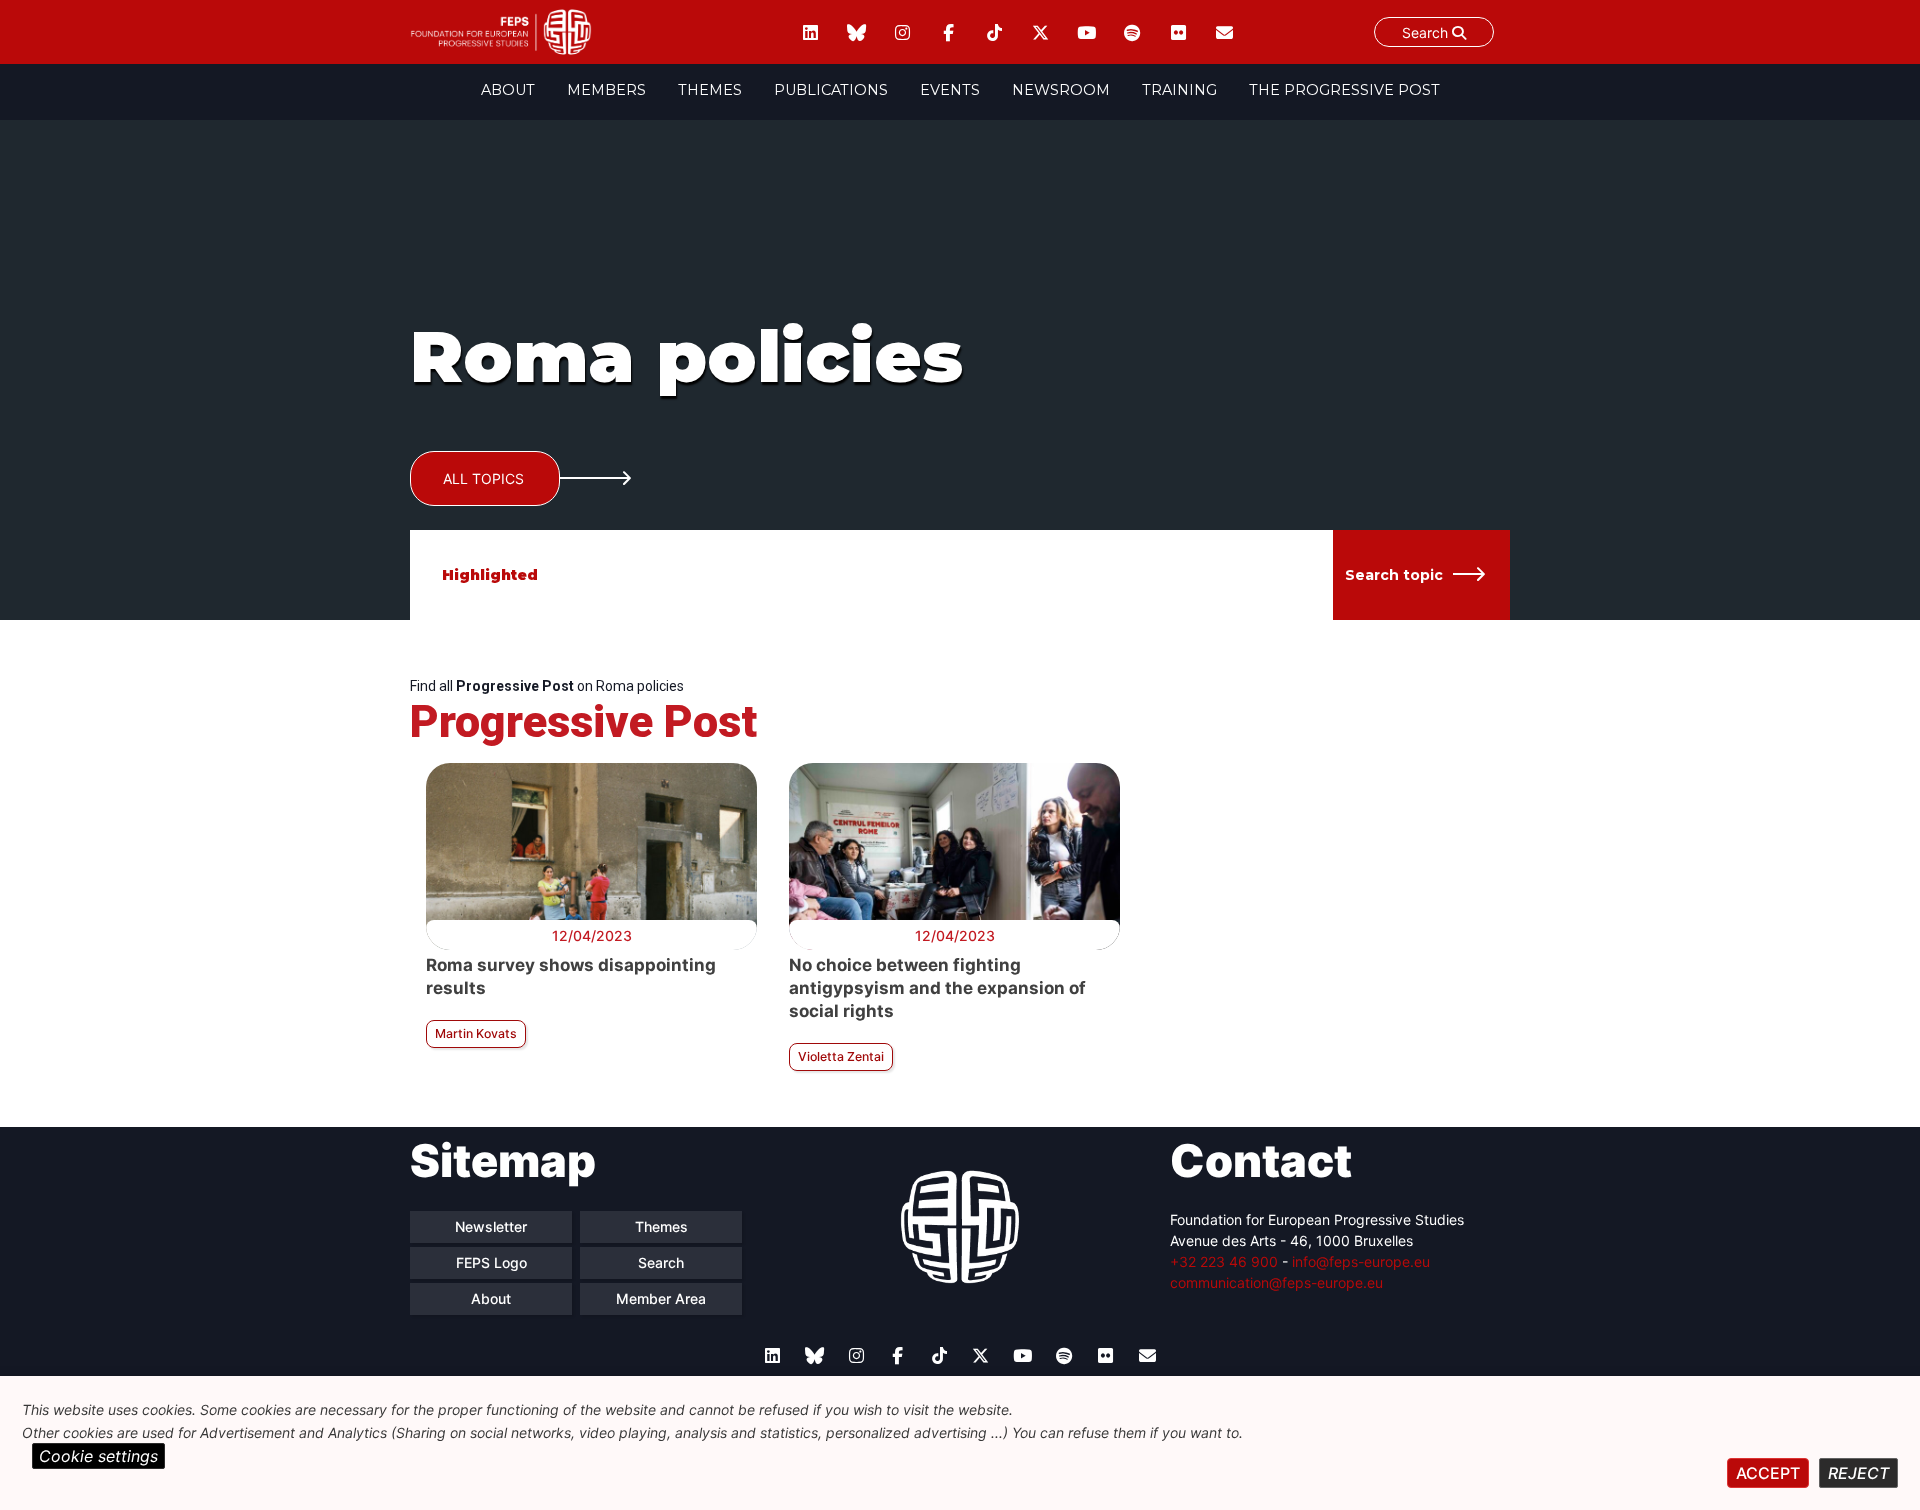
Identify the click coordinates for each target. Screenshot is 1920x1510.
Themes (710, 90)
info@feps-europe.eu (1361, 1261)
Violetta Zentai (841, 1056)
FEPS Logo (491, 1262)
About (508, 90)
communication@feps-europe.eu (1276, 1282)
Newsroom (1061, 90)
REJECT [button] (1858, 1473)
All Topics (483, 478)
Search (1427, 32)
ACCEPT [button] (1768, 1473)
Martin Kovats (476, 1033)
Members (606, 90)
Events (950, 90)
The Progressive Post (1344, 90)
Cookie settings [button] (98, 1456)
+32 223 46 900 (1224, 1261)
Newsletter (491, 1226)
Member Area (661, 1298)
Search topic (1394, 575)
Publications (831, 90)
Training (1179, 90)
